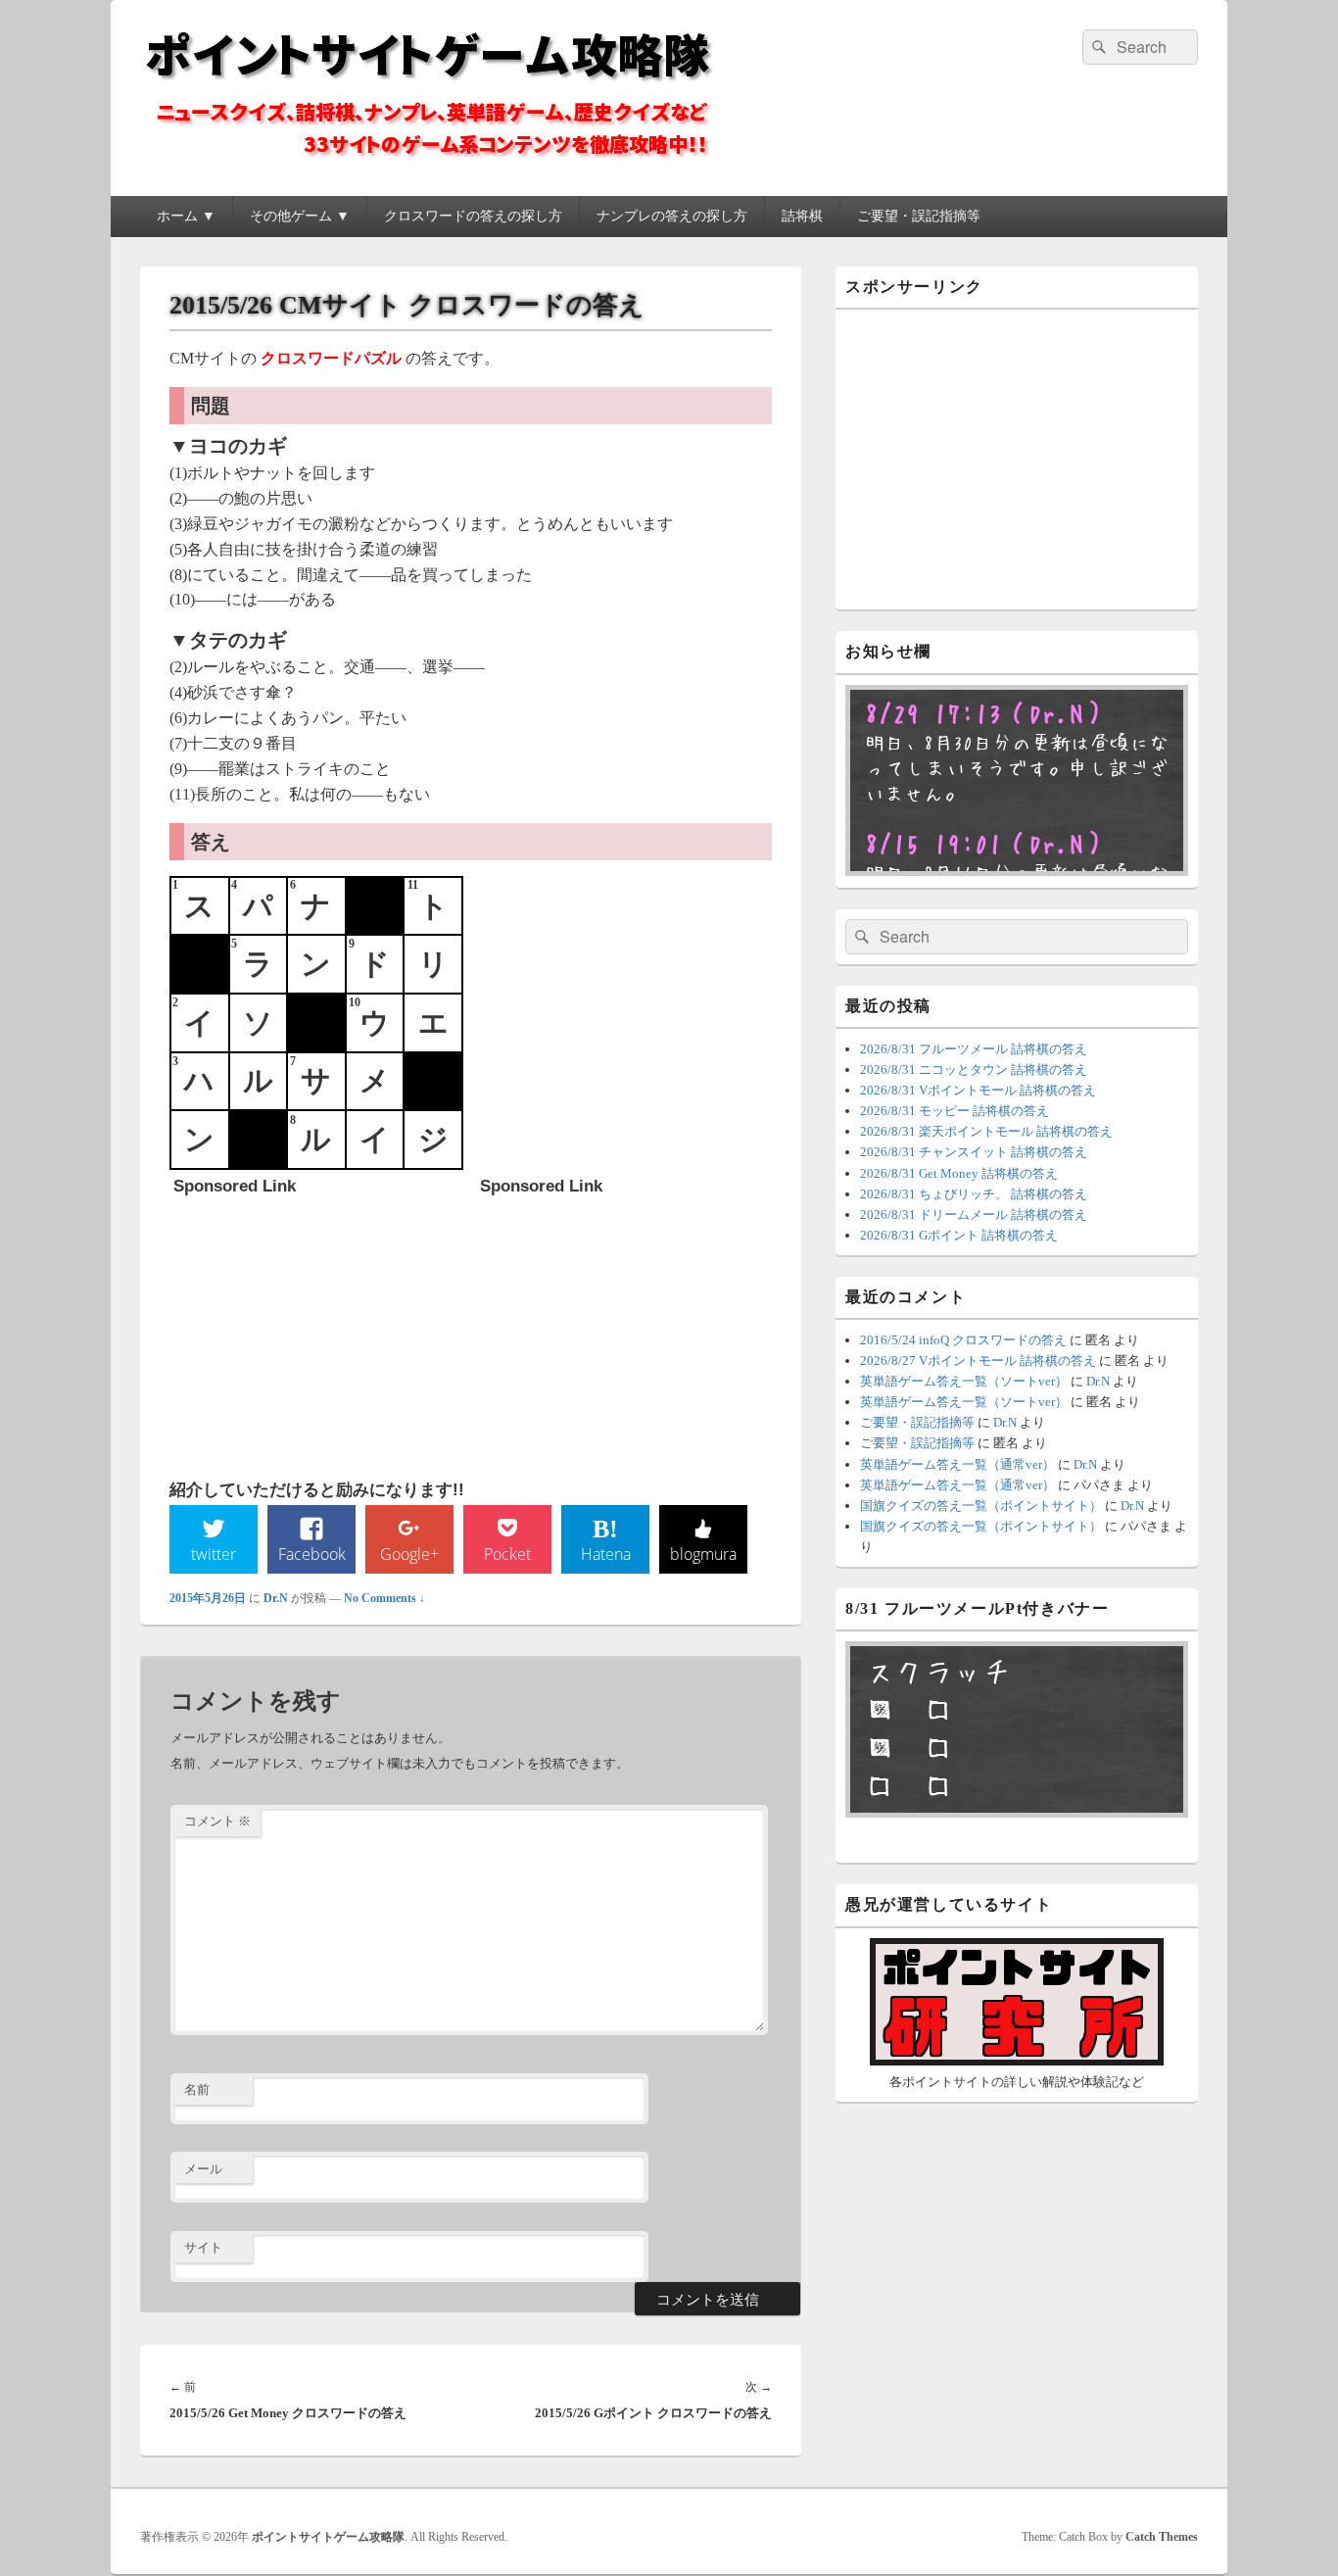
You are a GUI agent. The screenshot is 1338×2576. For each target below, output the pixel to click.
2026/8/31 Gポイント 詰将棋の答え (959, 1235)
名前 (197, 2090)
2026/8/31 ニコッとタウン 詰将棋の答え (974, 1069)
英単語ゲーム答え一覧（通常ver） (957, 1464)
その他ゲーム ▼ (300, 216)
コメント (217, 1821)
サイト (203, 2247)
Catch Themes (1162, 2537)
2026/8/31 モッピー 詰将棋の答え (955, 1111)
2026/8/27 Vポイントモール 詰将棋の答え (978, 1361)
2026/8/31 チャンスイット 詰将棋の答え (974, 1152)
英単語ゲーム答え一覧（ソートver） (964, 1381)
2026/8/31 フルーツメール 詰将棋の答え (974, 1049)
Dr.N (276, 1598)
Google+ (409, 1554)
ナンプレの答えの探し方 (672, 216)
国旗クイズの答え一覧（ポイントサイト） (981, 1506)
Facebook (312, 1554)
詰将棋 (802, 216)
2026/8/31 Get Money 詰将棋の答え (959, 1173)
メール (203, 2169)
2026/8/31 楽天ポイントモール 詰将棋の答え (986, 1131)
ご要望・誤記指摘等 (919, 216)
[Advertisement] (320, 1328)
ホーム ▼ (186, 216)
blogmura (703, 1554)
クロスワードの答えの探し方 (473, 216)
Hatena (606, 1554)
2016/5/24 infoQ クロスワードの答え (963, 1340)
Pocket (507, 1554)
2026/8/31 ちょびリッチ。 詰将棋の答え (974, 1194)
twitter (214, 1554)
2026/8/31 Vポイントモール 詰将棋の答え (978, 1090)
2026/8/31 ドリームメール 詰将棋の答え (974, 1215)
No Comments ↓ (384, 1598)
